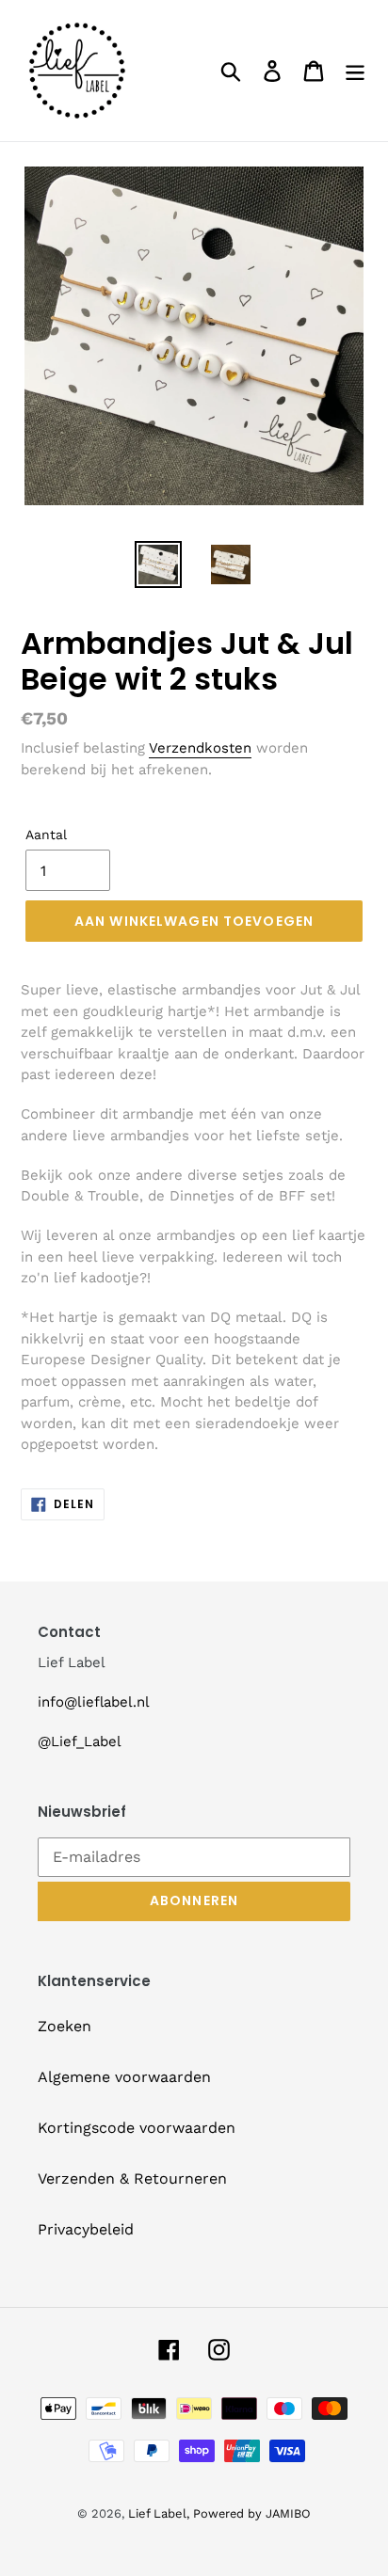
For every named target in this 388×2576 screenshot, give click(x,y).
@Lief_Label (80, 1741)
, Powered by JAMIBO (249, 2513)
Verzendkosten (200, 748)
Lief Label (157, 2513)
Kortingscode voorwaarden (137, 2128)
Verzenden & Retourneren (132, 2178)
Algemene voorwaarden (124, 2077)
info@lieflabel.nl (94, 1702)
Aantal (46, 835)
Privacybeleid (86, 2229)
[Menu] (355, 71)
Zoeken (65, 2026)
